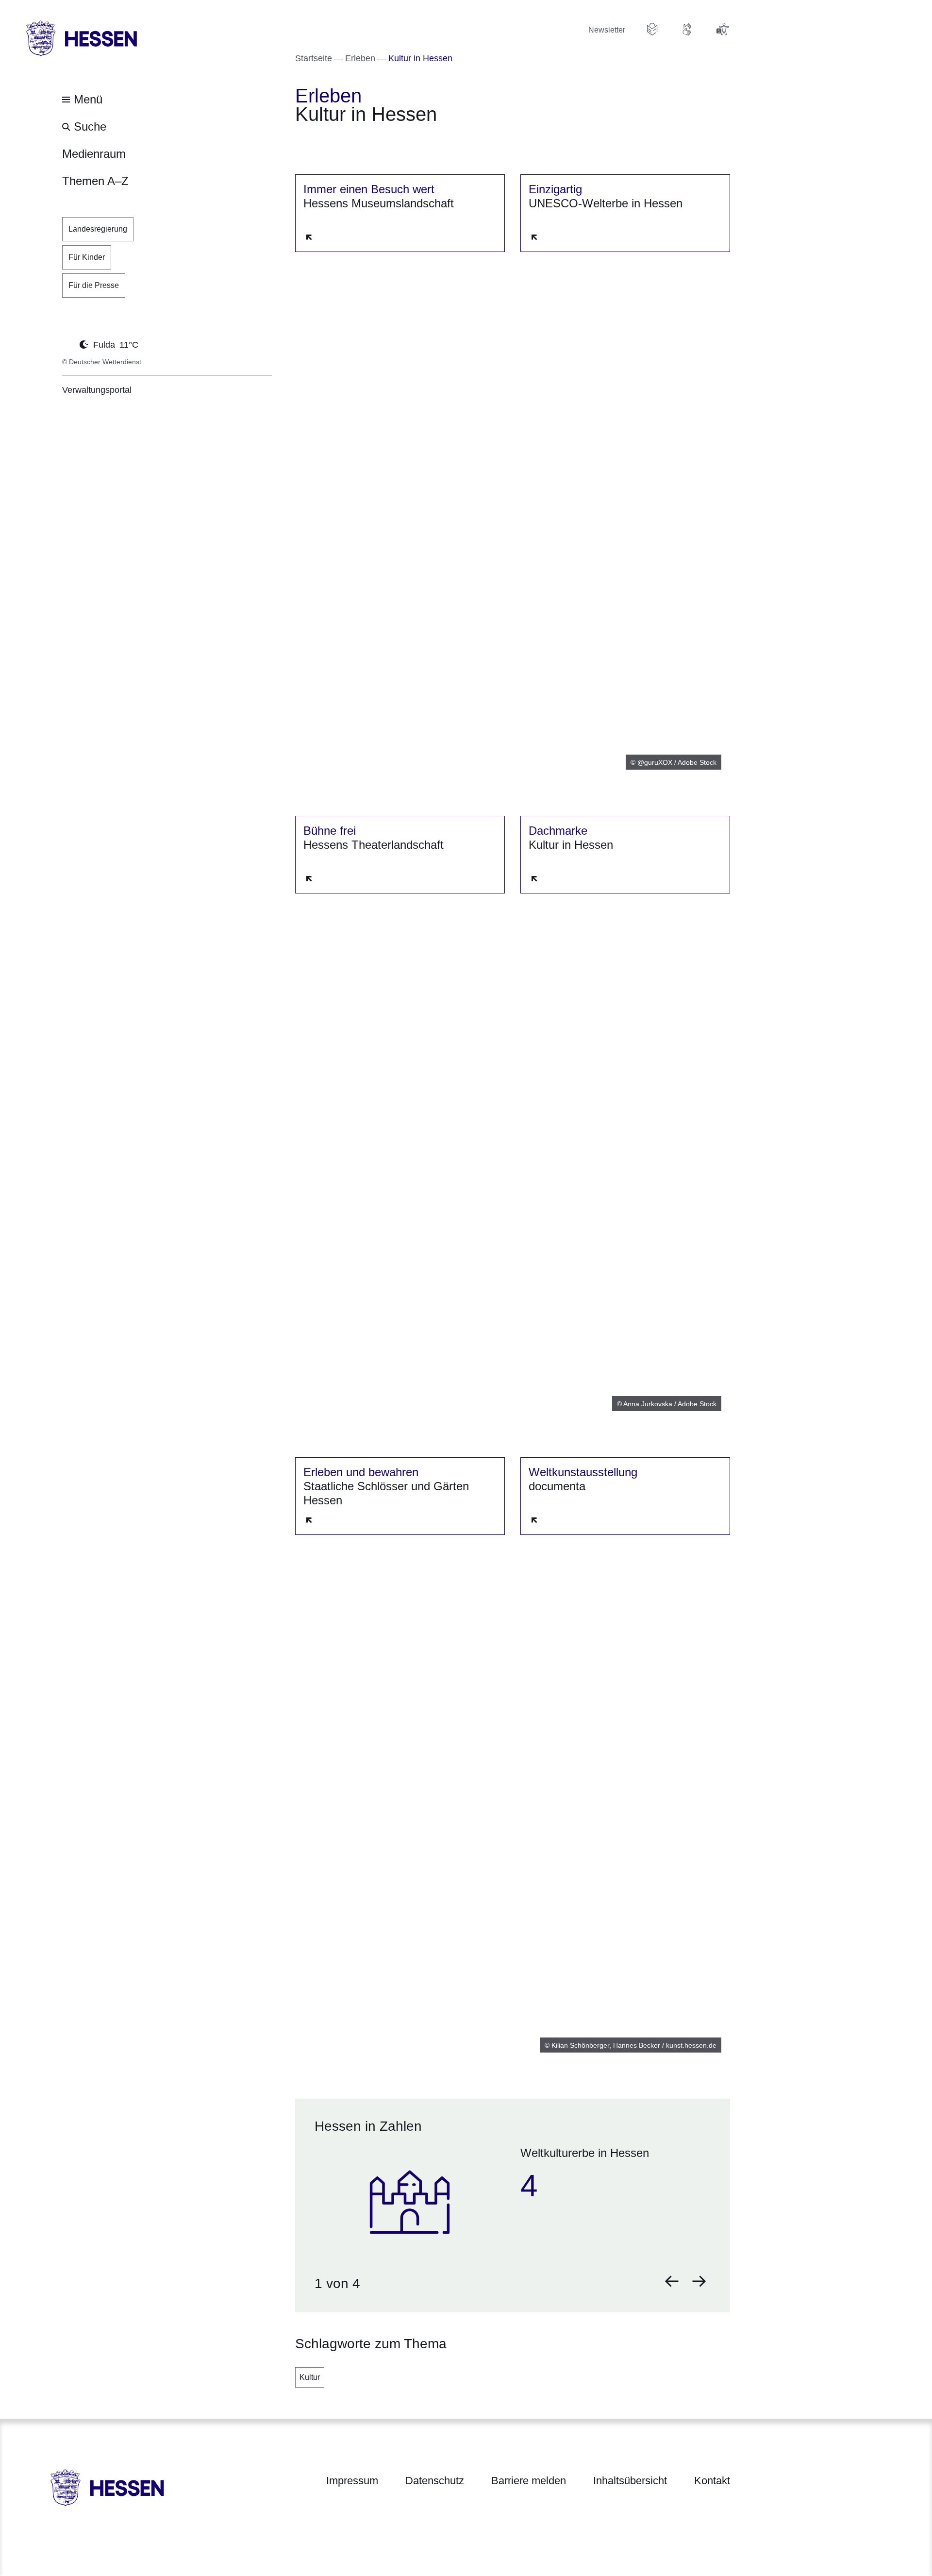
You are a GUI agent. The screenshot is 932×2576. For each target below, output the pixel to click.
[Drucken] (378, 141)
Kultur (310, 2377)
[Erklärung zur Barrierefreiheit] (722, 29)
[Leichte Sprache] (652, 29)
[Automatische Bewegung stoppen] (67, 344)
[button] (672, 2281)
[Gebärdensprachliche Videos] (687, 29)
